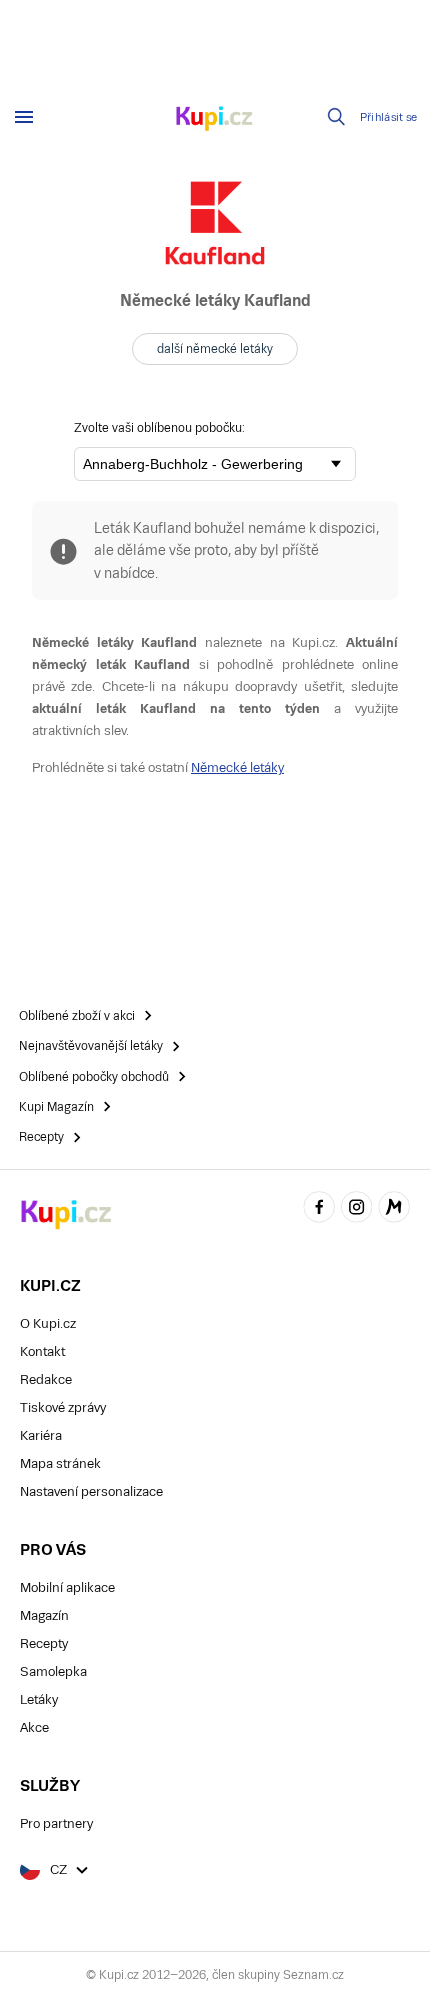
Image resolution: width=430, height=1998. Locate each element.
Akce (34, 1727)
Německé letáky (237, 767)
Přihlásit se (389, 117)
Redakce (46, 1379)
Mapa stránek (60, 1463)
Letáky (39, 1699)
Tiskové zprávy (63, 1407)
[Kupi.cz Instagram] (357, 1209)
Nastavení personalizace (91, 1491)
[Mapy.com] (394, 1209)
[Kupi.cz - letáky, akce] (215, 120)
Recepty (44, 1643)
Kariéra (41, 1435)
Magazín (44, 1615)
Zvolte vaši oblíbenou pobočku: (159, 428)
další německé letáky (215, 349)
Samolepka (53, 1671)
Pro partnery (56, 1823)
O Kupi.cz (48, 1323)
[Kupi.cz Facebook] (319, 1209)
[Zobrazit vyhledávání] (337, 117)
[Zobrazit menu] (24, 117)
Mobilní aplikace (67, 1587)
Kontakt (42, 1351)
